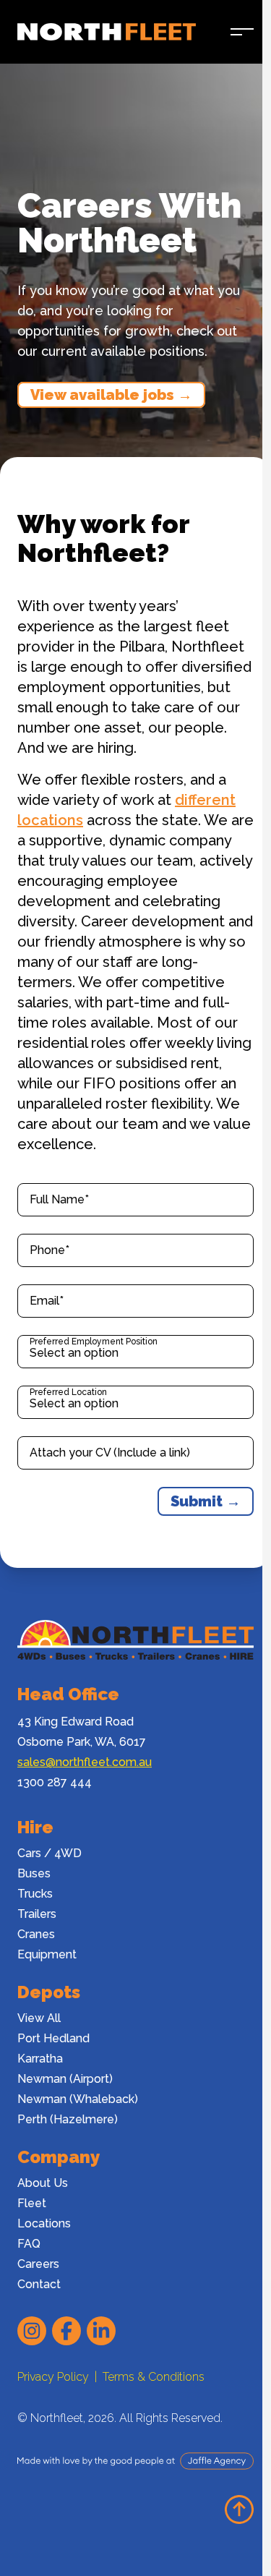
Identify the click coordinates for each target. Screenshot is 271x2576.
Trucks (35, 1894)
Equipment (47, 1954)
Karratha (40, 2059)
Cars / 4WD (50, 1853)
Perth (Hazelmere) (68, 2119)
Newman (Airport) (65, 2079)
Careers (38, 2264)
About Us (43, 2183)
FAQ (29, 2244)
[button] (242, 32)
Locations (44, 2223)
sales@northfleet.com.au (85, 1762)
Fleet (32, 2203)
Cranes (36, 1934)
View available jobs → (111, 395)
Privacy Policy (53, 2377)
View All (39, 2018)
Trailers (37, 1914)
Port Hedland (53, 2038)
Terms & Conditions (154, 2377)
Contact (39, 2284)
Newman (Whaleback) (78, 2099)
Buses (34, 1873)
